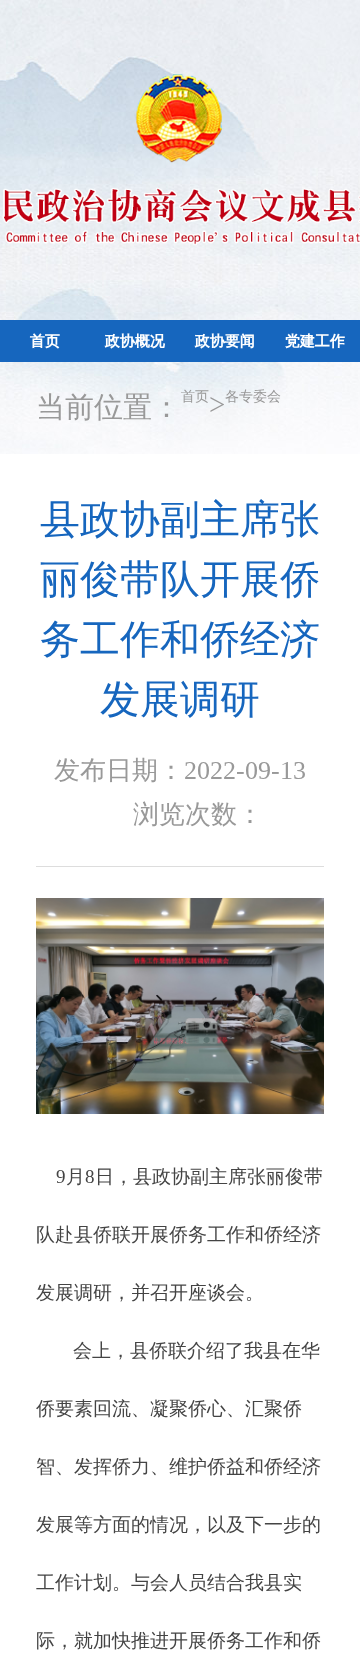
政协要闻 (225, 408)
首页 (45, 364)
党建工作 (315, 408)
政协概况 (135, 408)
